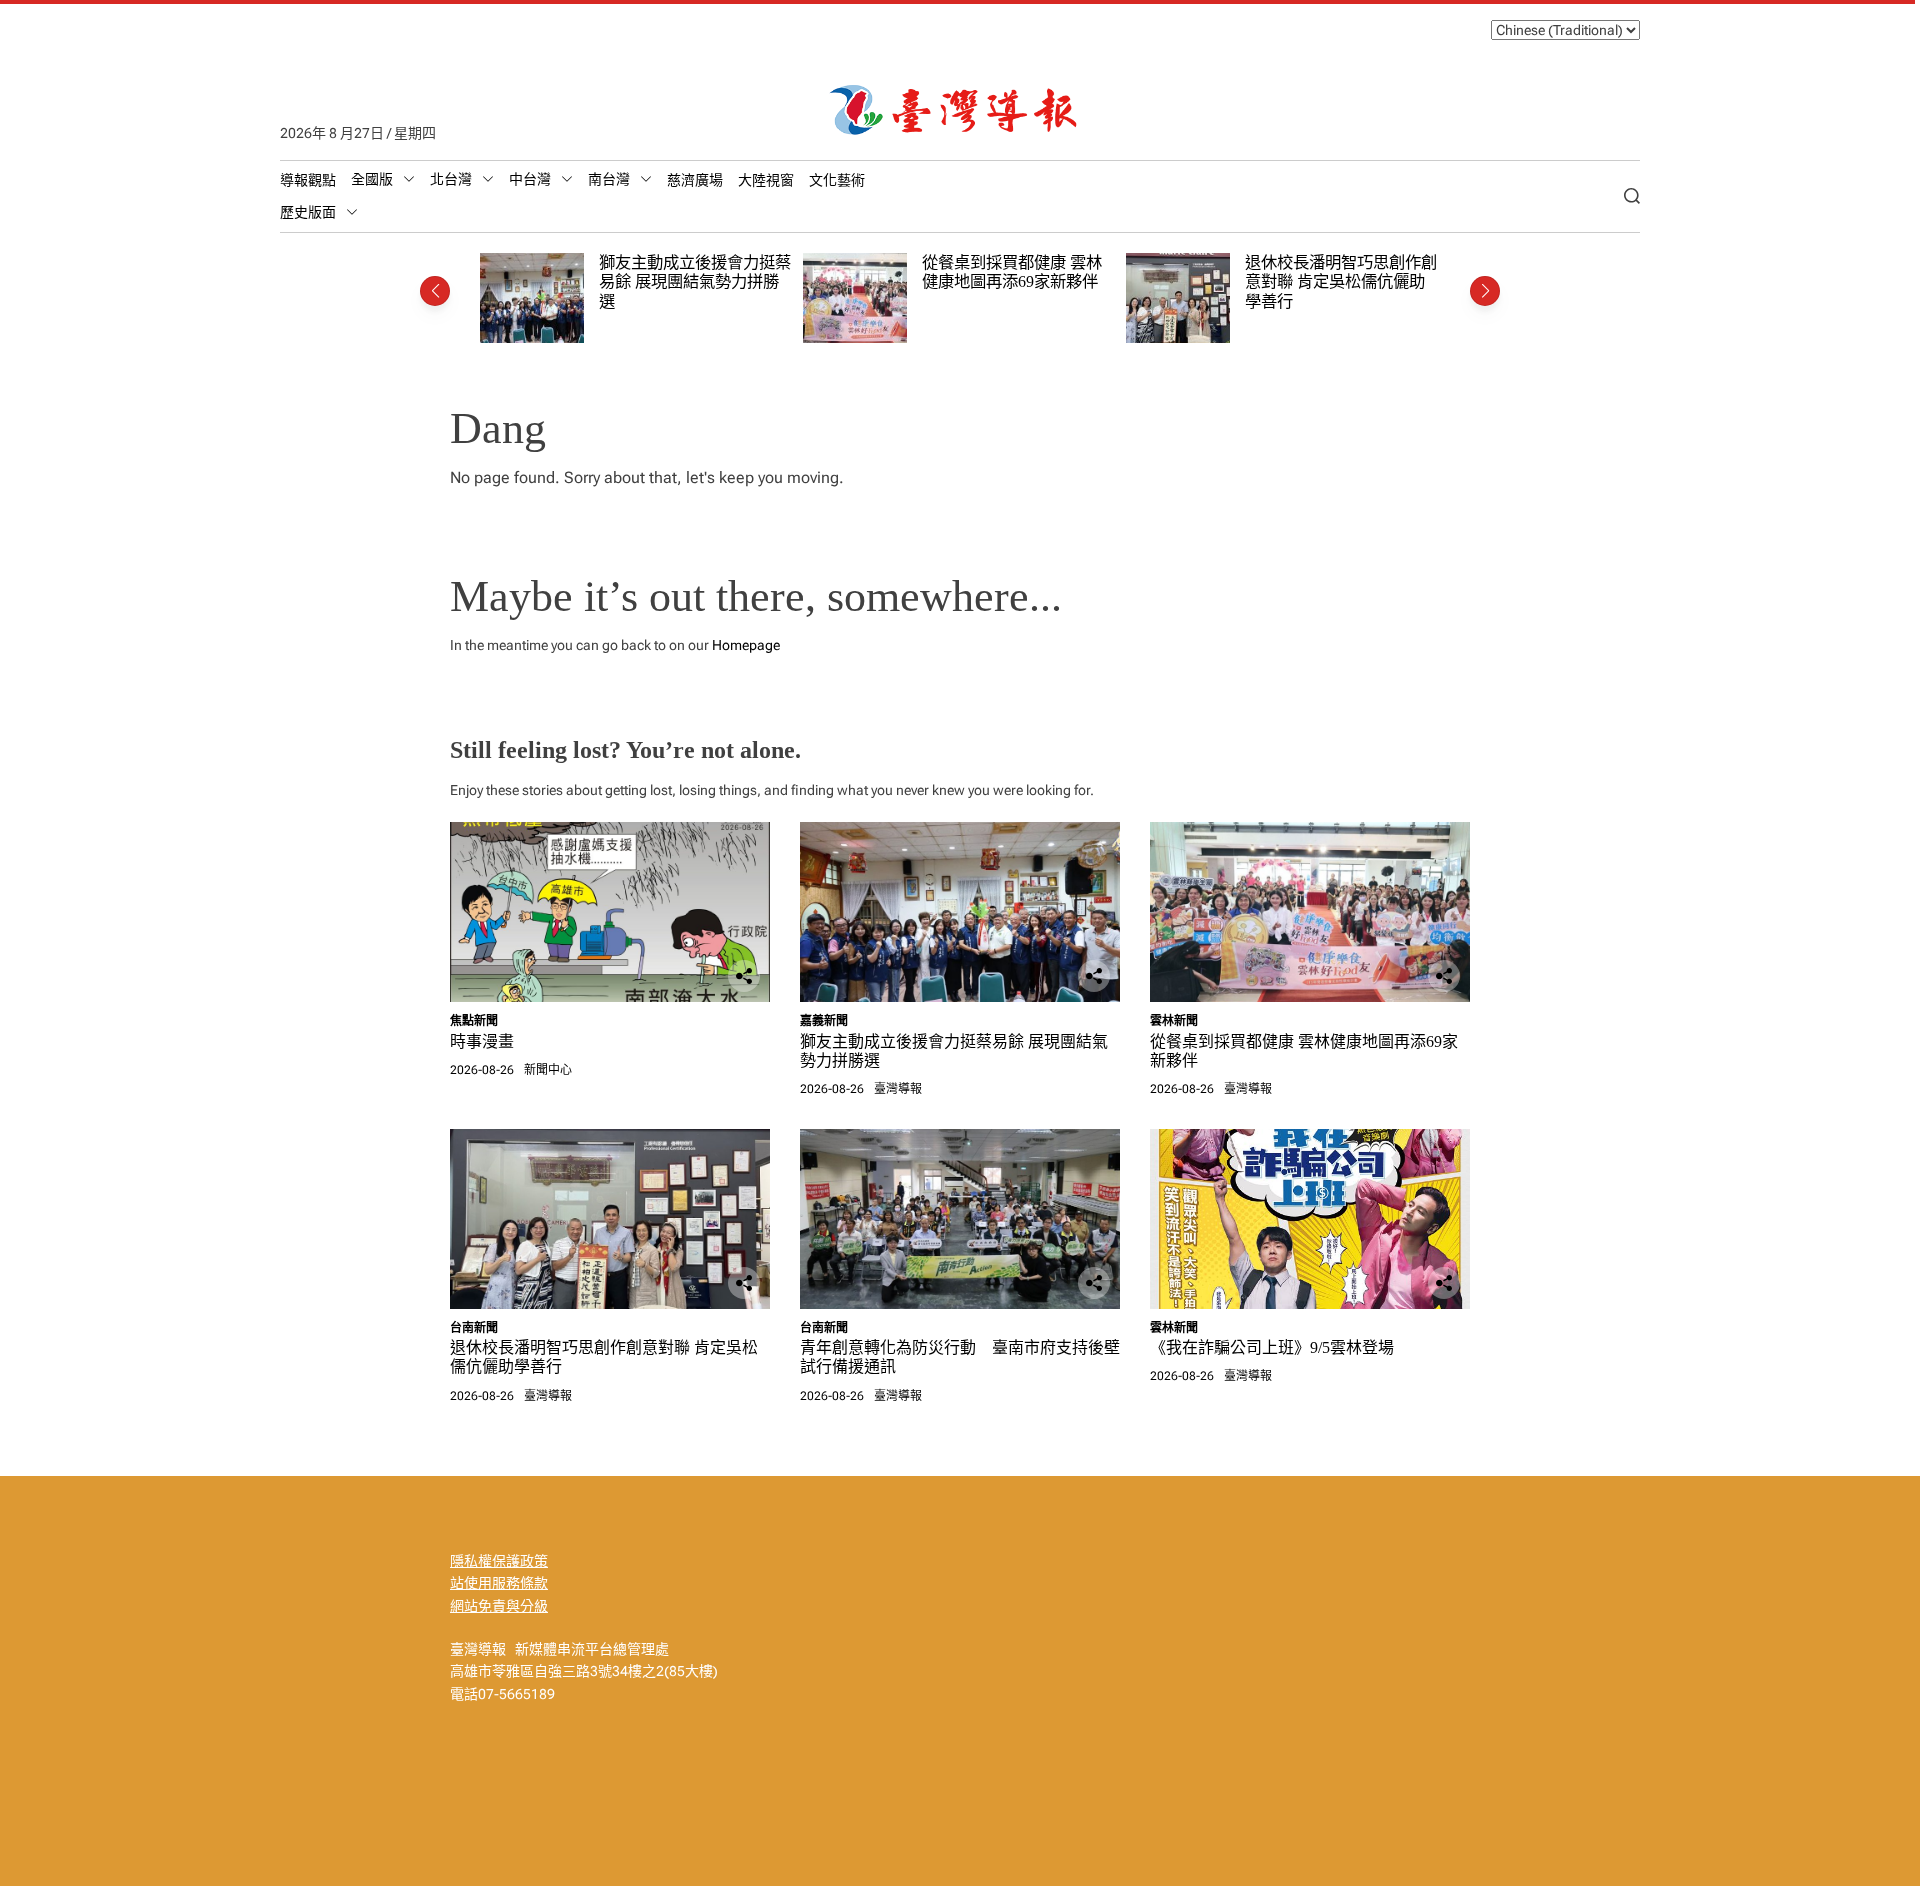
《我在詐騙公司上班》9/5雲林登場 (1272, 1347)
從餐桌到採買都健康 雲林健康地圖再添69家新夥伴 (1012, 272)
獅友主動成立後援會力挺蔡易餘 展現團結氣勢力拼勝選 (695, 282)
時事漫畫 (482, 1041)
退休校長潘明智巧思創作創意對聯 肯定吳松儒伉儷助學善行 (1341, 282)
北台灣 (451, 179)
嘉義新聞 (824, 1021)
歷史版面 (308, 212)
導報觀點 (308, 180)
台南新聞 (474, 1328)
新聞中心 (548, 1070)
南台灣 (609, 179)
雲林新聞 (1174, 1021)
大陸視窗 (766, 180)
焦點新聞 (474, 1021)
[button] (435, 291)
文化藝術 (837, 180)
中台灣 (530, 179)
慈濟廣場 (695, 180)
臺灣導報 (898, 1089)
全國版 (372, 179)
